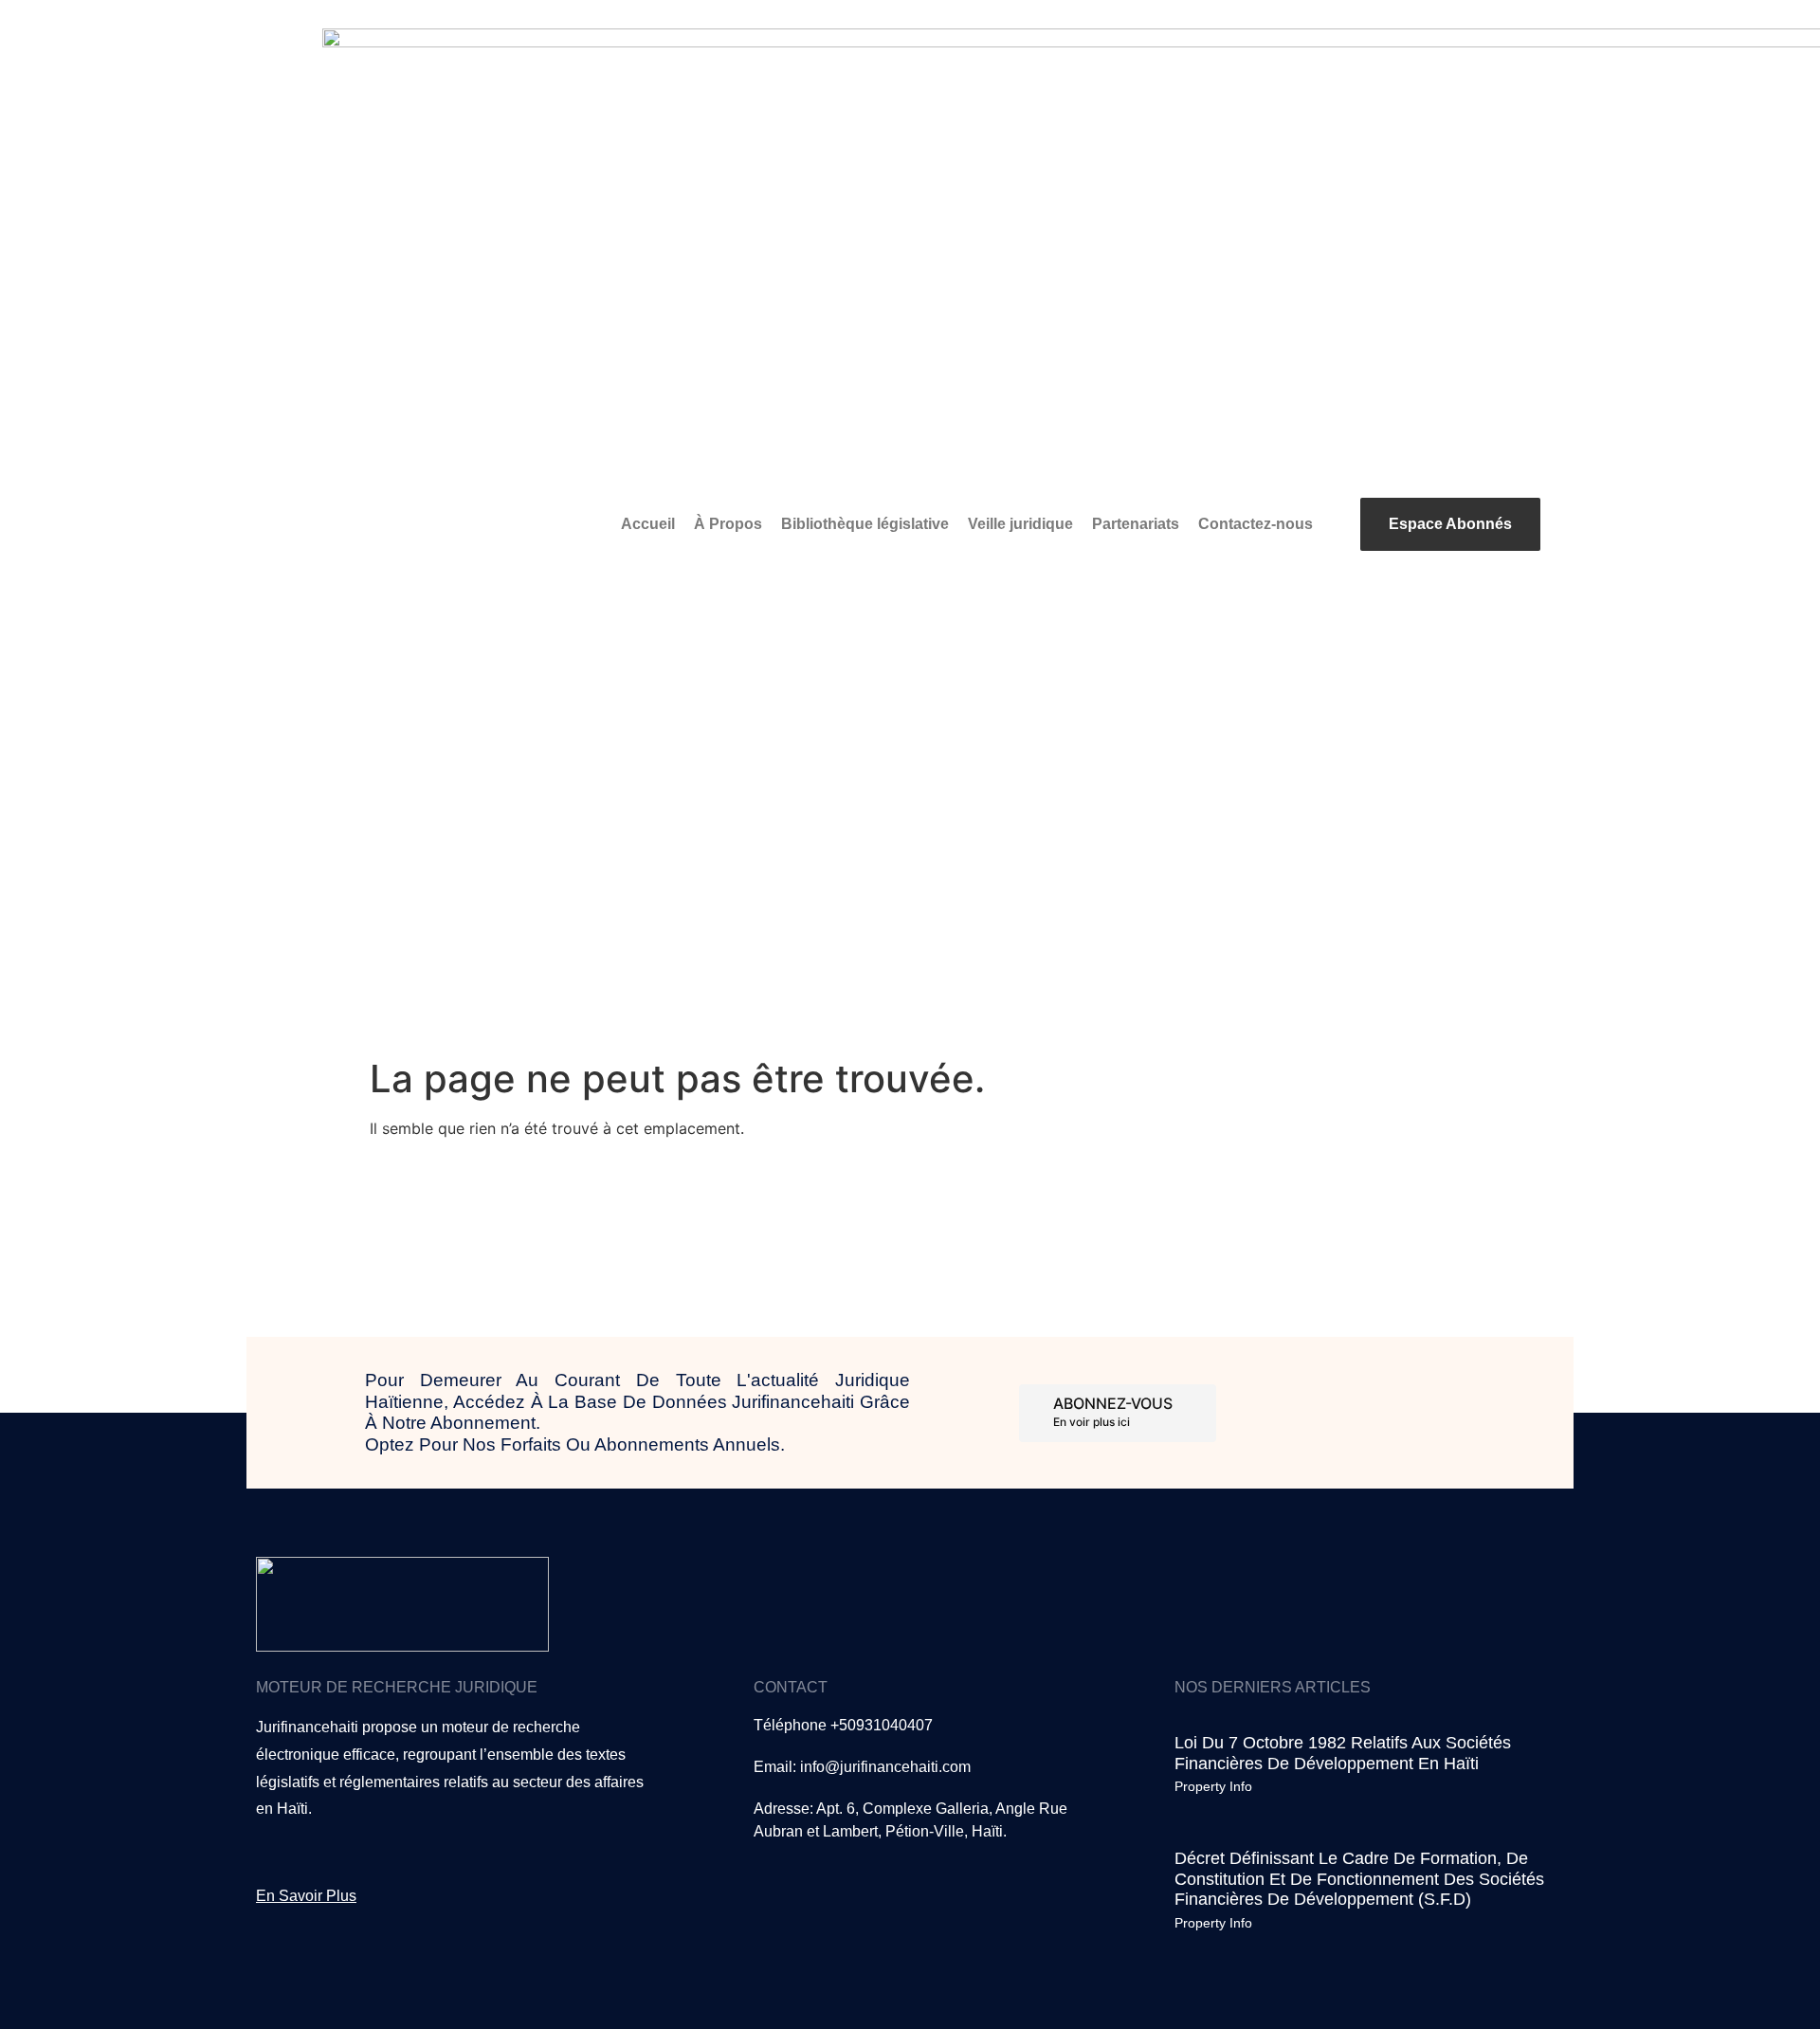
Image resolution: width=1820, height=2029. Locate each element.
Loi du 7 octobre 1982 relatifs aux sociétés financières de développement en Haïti (1343, 1753)
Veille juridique (1020, 524)
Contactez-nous (1256, 524)
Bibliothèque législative (865, 524)
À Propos (728, 524)
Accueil (648, 524)
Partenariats (1136, 524)
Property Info (1213, 1786)
